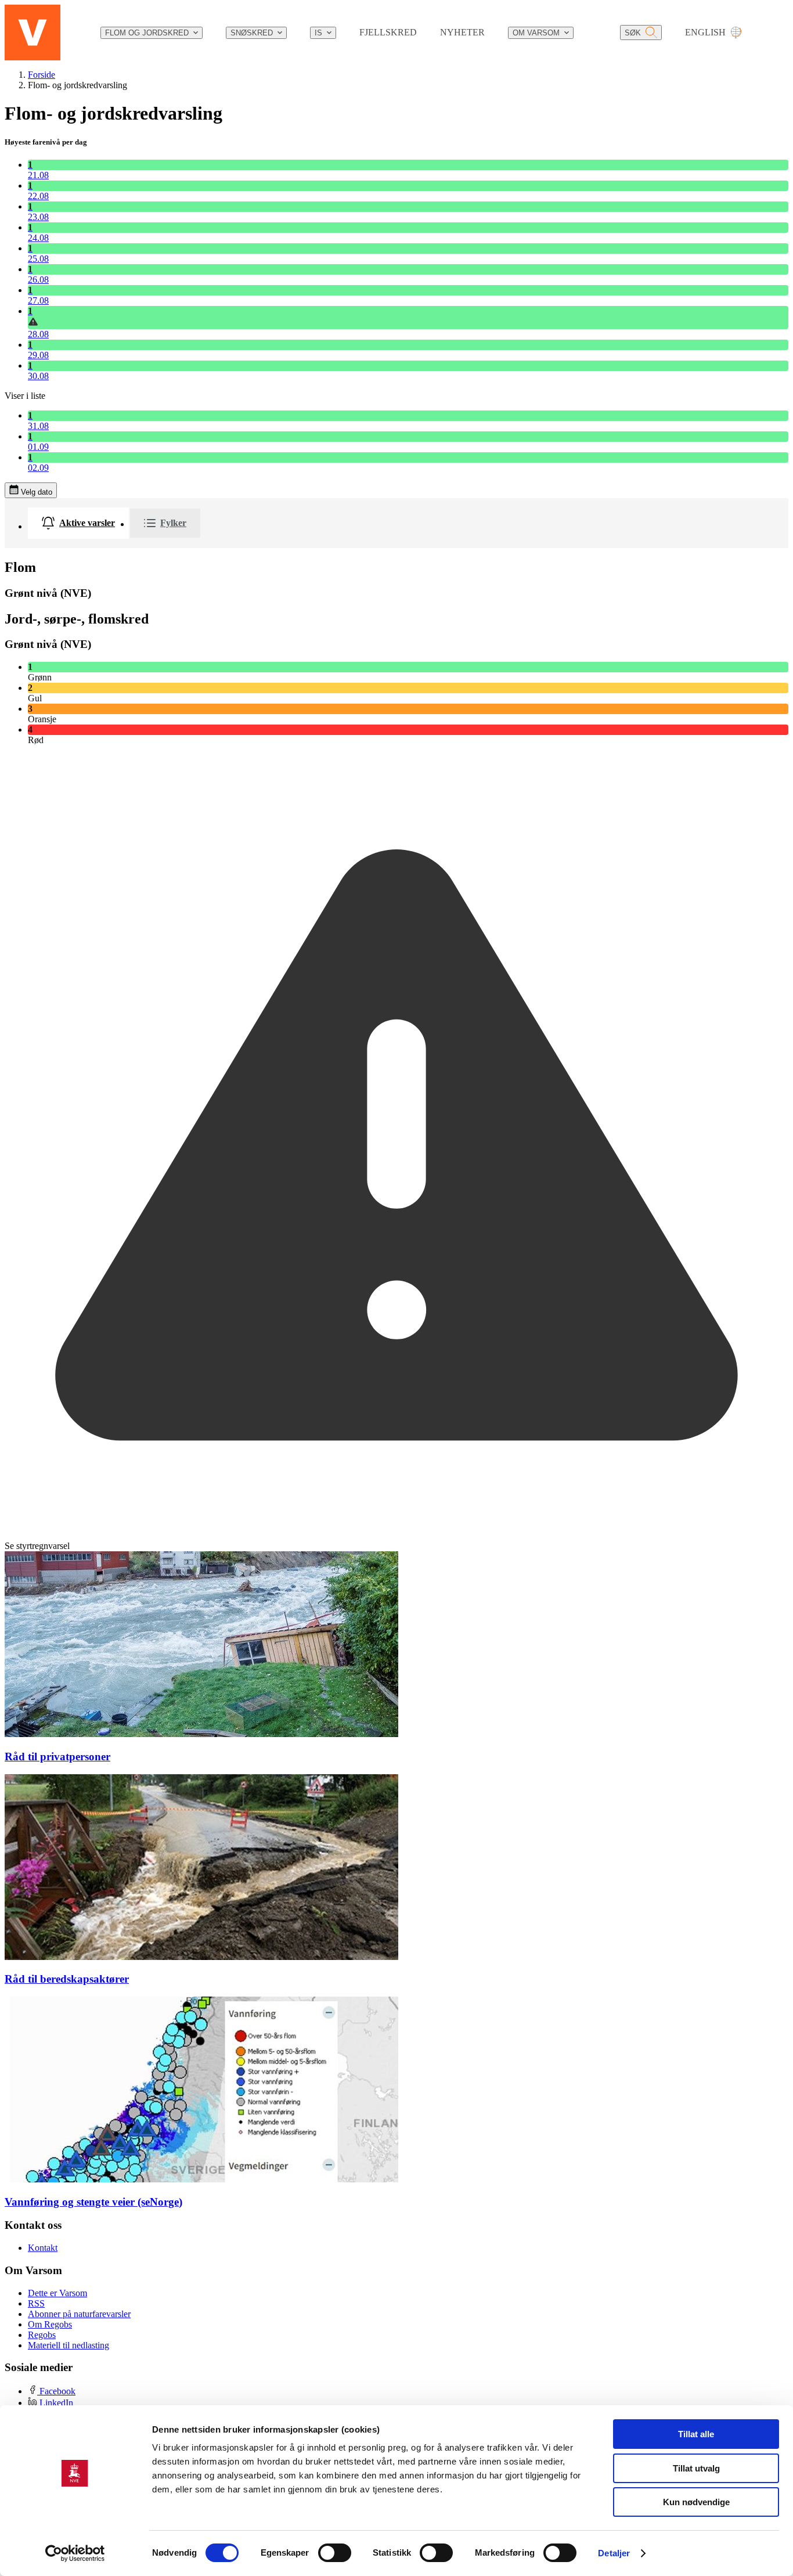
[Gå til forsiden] (33, 33)
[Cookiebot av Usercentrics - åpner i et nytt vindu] (75, 2553)
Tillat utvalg (696, 2468)
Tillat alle (696, 2434)
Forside (42, 75)
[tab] (78, 523)
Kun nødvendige (696, 2502)
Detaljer (614, 2553)
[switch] (335, 2553)
